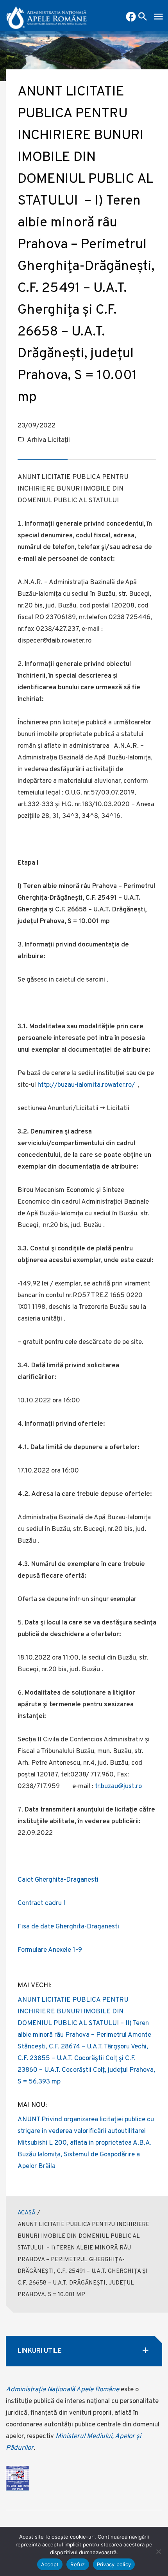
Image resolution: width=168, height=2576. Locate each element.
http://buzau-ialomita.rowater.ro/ (86, 1085)
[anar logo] (47, 16)
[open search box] (143, 18)
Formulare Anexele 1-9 (50, 1950)
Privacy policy (114, 2564)
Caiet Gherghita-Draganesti (58, 1880)
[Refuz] (158, 2551)
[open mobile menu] (158, 18)
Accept (50, 2564)
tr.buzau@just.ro (118, 1787)
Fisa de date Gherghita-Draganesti (68, 1927)
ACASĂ (27, 2213)
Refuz (78, 2564)
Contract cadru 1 (42, 1903)
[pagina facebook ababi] (131, 18)
